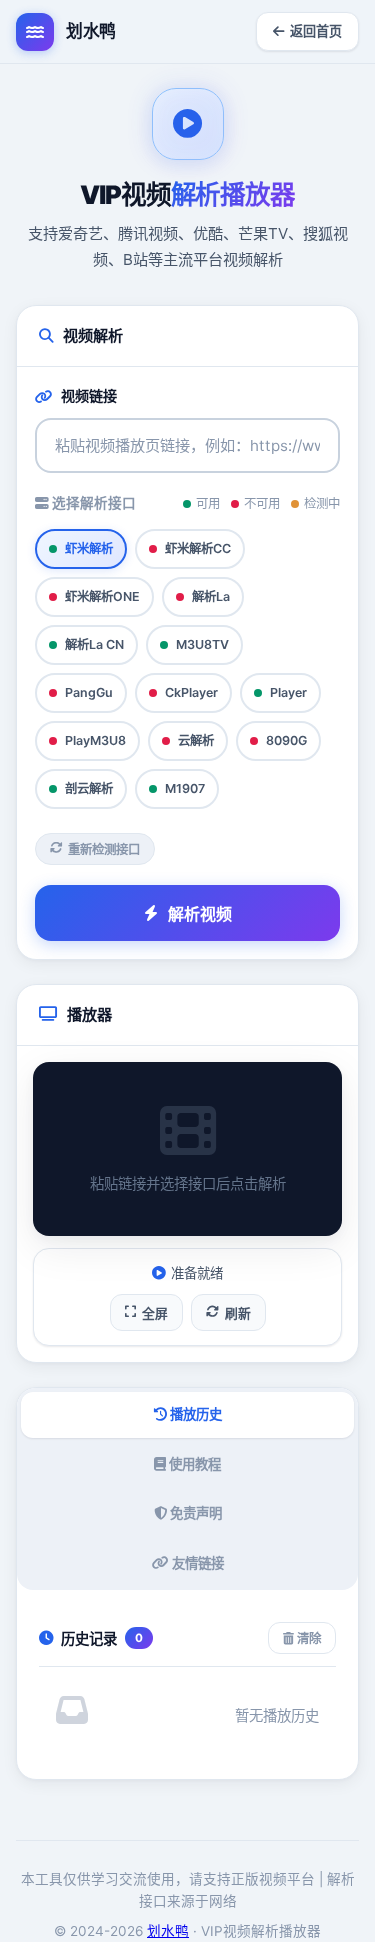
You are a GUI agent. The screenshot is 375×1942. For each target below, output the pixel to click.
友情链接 (196, 1563)
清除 (307, 1638)
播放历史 (194, 1414)
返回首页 (316, 31)
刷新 (238, 1313)
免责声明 (194, 1513)
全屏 (155, 1313)
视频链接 (89, 395)
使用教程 (193, 1464)
